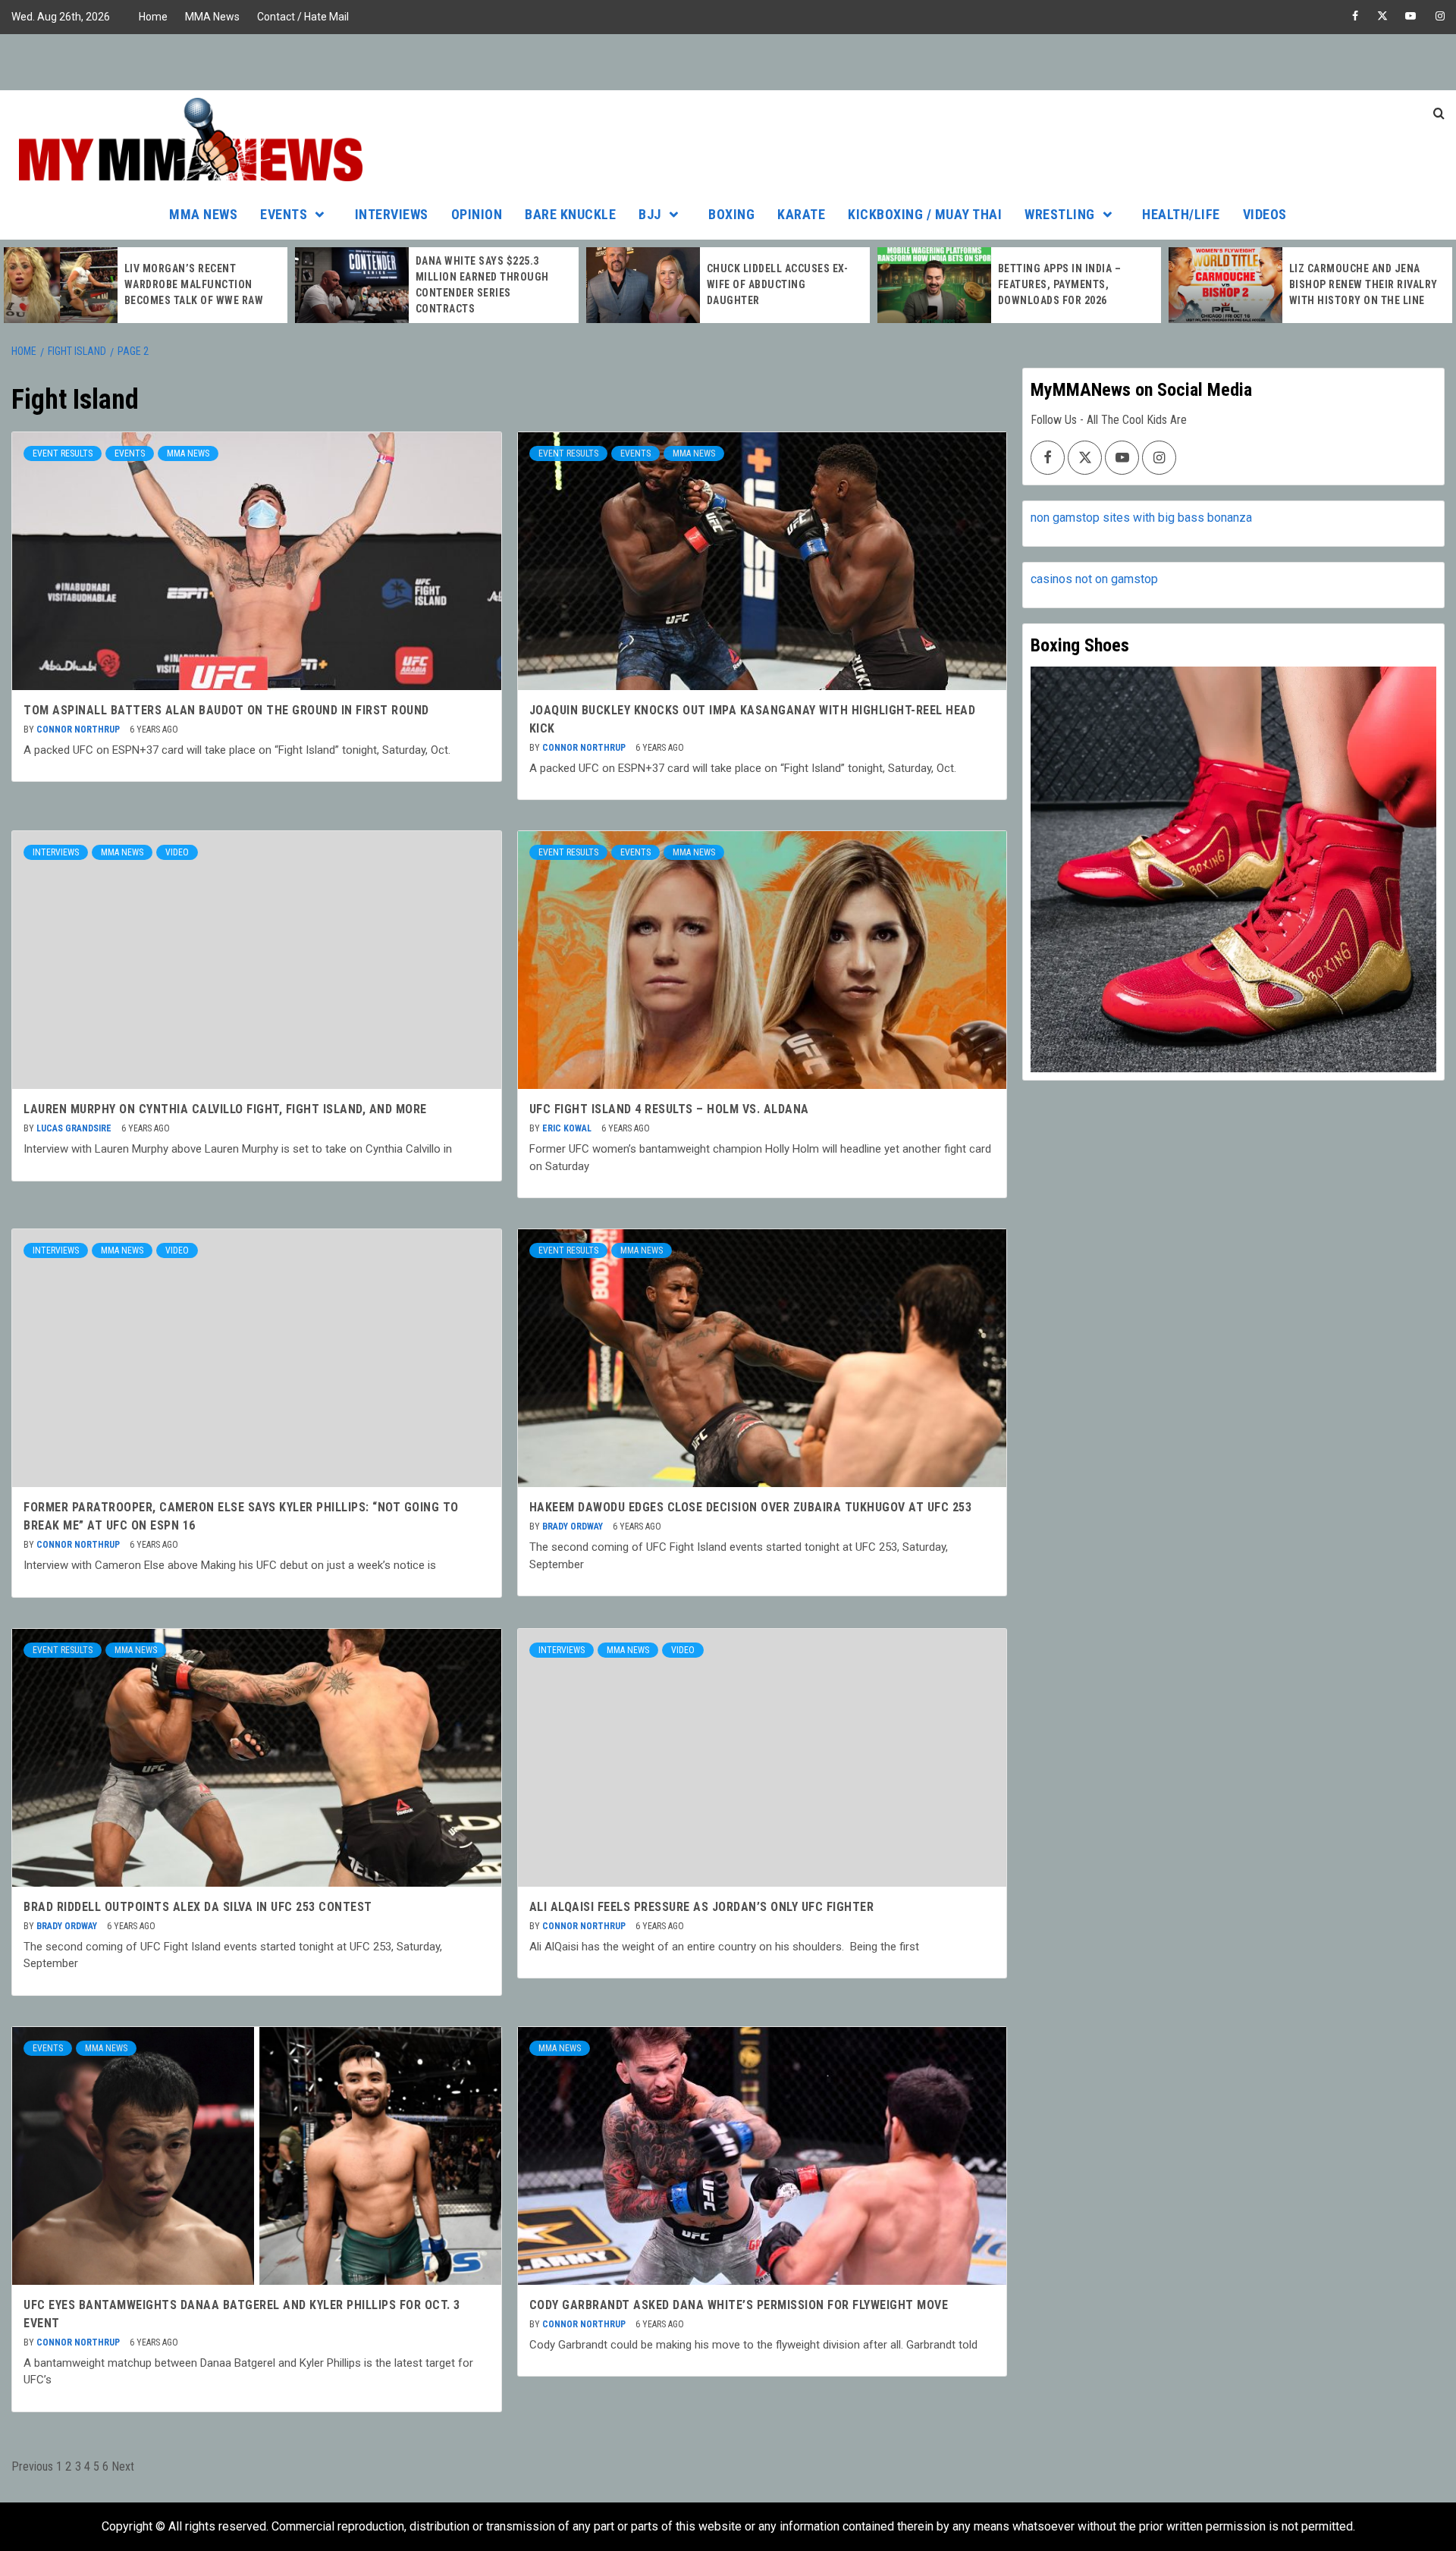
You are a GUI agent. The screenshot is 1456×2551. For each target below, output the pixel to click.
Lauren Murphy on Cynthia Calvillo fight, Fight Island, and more (225, 1109)
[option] (146, 285)
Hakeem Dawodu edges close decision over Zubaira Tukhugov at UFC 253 (751, 1507)
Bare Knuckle (570, 214)
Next (123, 2466)
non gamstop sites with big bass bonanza (1141, 518)
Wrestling (1060, 214)
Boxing (731, 214)
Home (153, 17)
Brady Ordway (574, 1527)
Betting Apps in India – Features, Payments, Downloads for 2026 (1060, 284)
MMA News (212, 17)
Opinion (477, 214)
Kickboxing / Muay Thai (925, 214)
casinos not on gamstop (1094, 579)
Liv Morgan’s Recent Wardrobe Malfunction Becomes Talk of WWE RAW (194, 284)
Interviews (392, 214)
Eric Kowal (568, 1128)
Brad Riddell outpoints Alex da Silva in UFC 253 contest (198, 1907)
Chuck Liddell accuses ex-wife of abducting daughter (778, 284)
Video (177, 852)
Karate (801, 214)
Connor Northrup (79, 730)
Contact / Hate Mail (303, 17)
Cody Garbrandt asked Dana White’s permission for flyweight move (739, 2305)
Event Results (63, 453)
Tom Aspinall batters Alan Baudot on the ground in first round (226, 710)
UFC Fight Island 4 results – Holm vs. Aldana (669, 1109)
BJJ (650, 214)
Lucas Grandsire (75, 1128)
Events (284, 214)
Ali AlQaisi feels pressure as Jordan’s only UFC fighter (702, 1907)
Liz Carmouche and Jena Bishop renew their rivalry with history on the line (1363, 284)
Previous (32, 2466)
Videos (1265, 214)
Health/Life (1181, 214)
